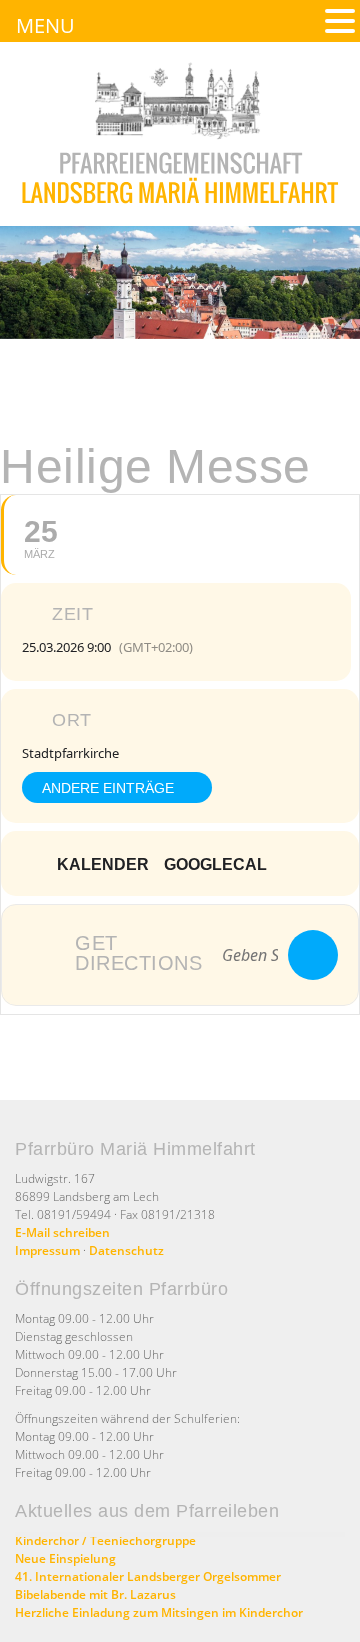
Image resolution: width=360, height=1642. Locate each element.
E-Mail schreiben (62, 1232)
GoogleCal (215, 864)
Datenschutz (126, 1250)
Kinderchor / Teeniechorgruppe (105, 1540)
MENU (45, 25)
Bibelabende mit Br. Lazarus (95, 1594)
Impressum (47, 1250)
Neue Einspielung (65, 1558)
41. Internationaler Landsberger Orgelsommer (148, 1576)
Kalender (103, 864)
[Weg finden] (313, 955)
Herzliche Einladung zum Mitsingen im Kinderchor (159, 1612)
